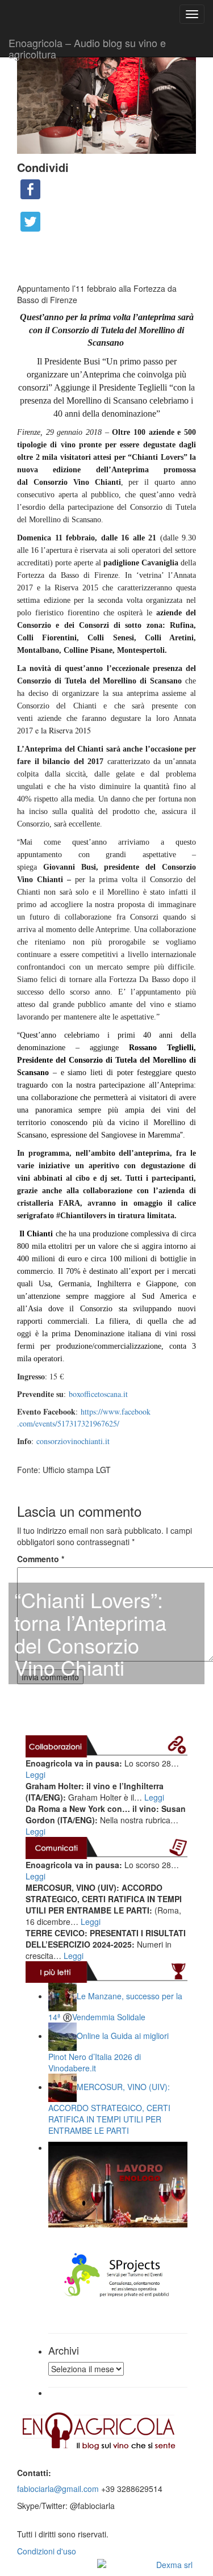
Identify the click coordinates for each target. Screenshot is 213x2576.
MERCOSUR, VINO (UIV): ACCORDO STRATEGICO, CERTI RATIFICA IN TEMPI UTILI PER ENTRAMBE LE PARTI (109, 2109)
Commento (41, 1559)
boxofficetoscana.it (98, 1394)
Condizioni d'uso (47, 2551)
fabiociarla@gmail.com (58, 2489)
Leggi (35, 1774)
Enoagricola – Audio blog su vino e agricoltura (87, 46)
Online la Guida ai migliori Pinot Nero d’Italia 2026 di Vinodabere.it (108, 2052)
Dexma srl (174, 2565)
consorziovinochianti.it (73, 1441)
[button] (106, 1458)
